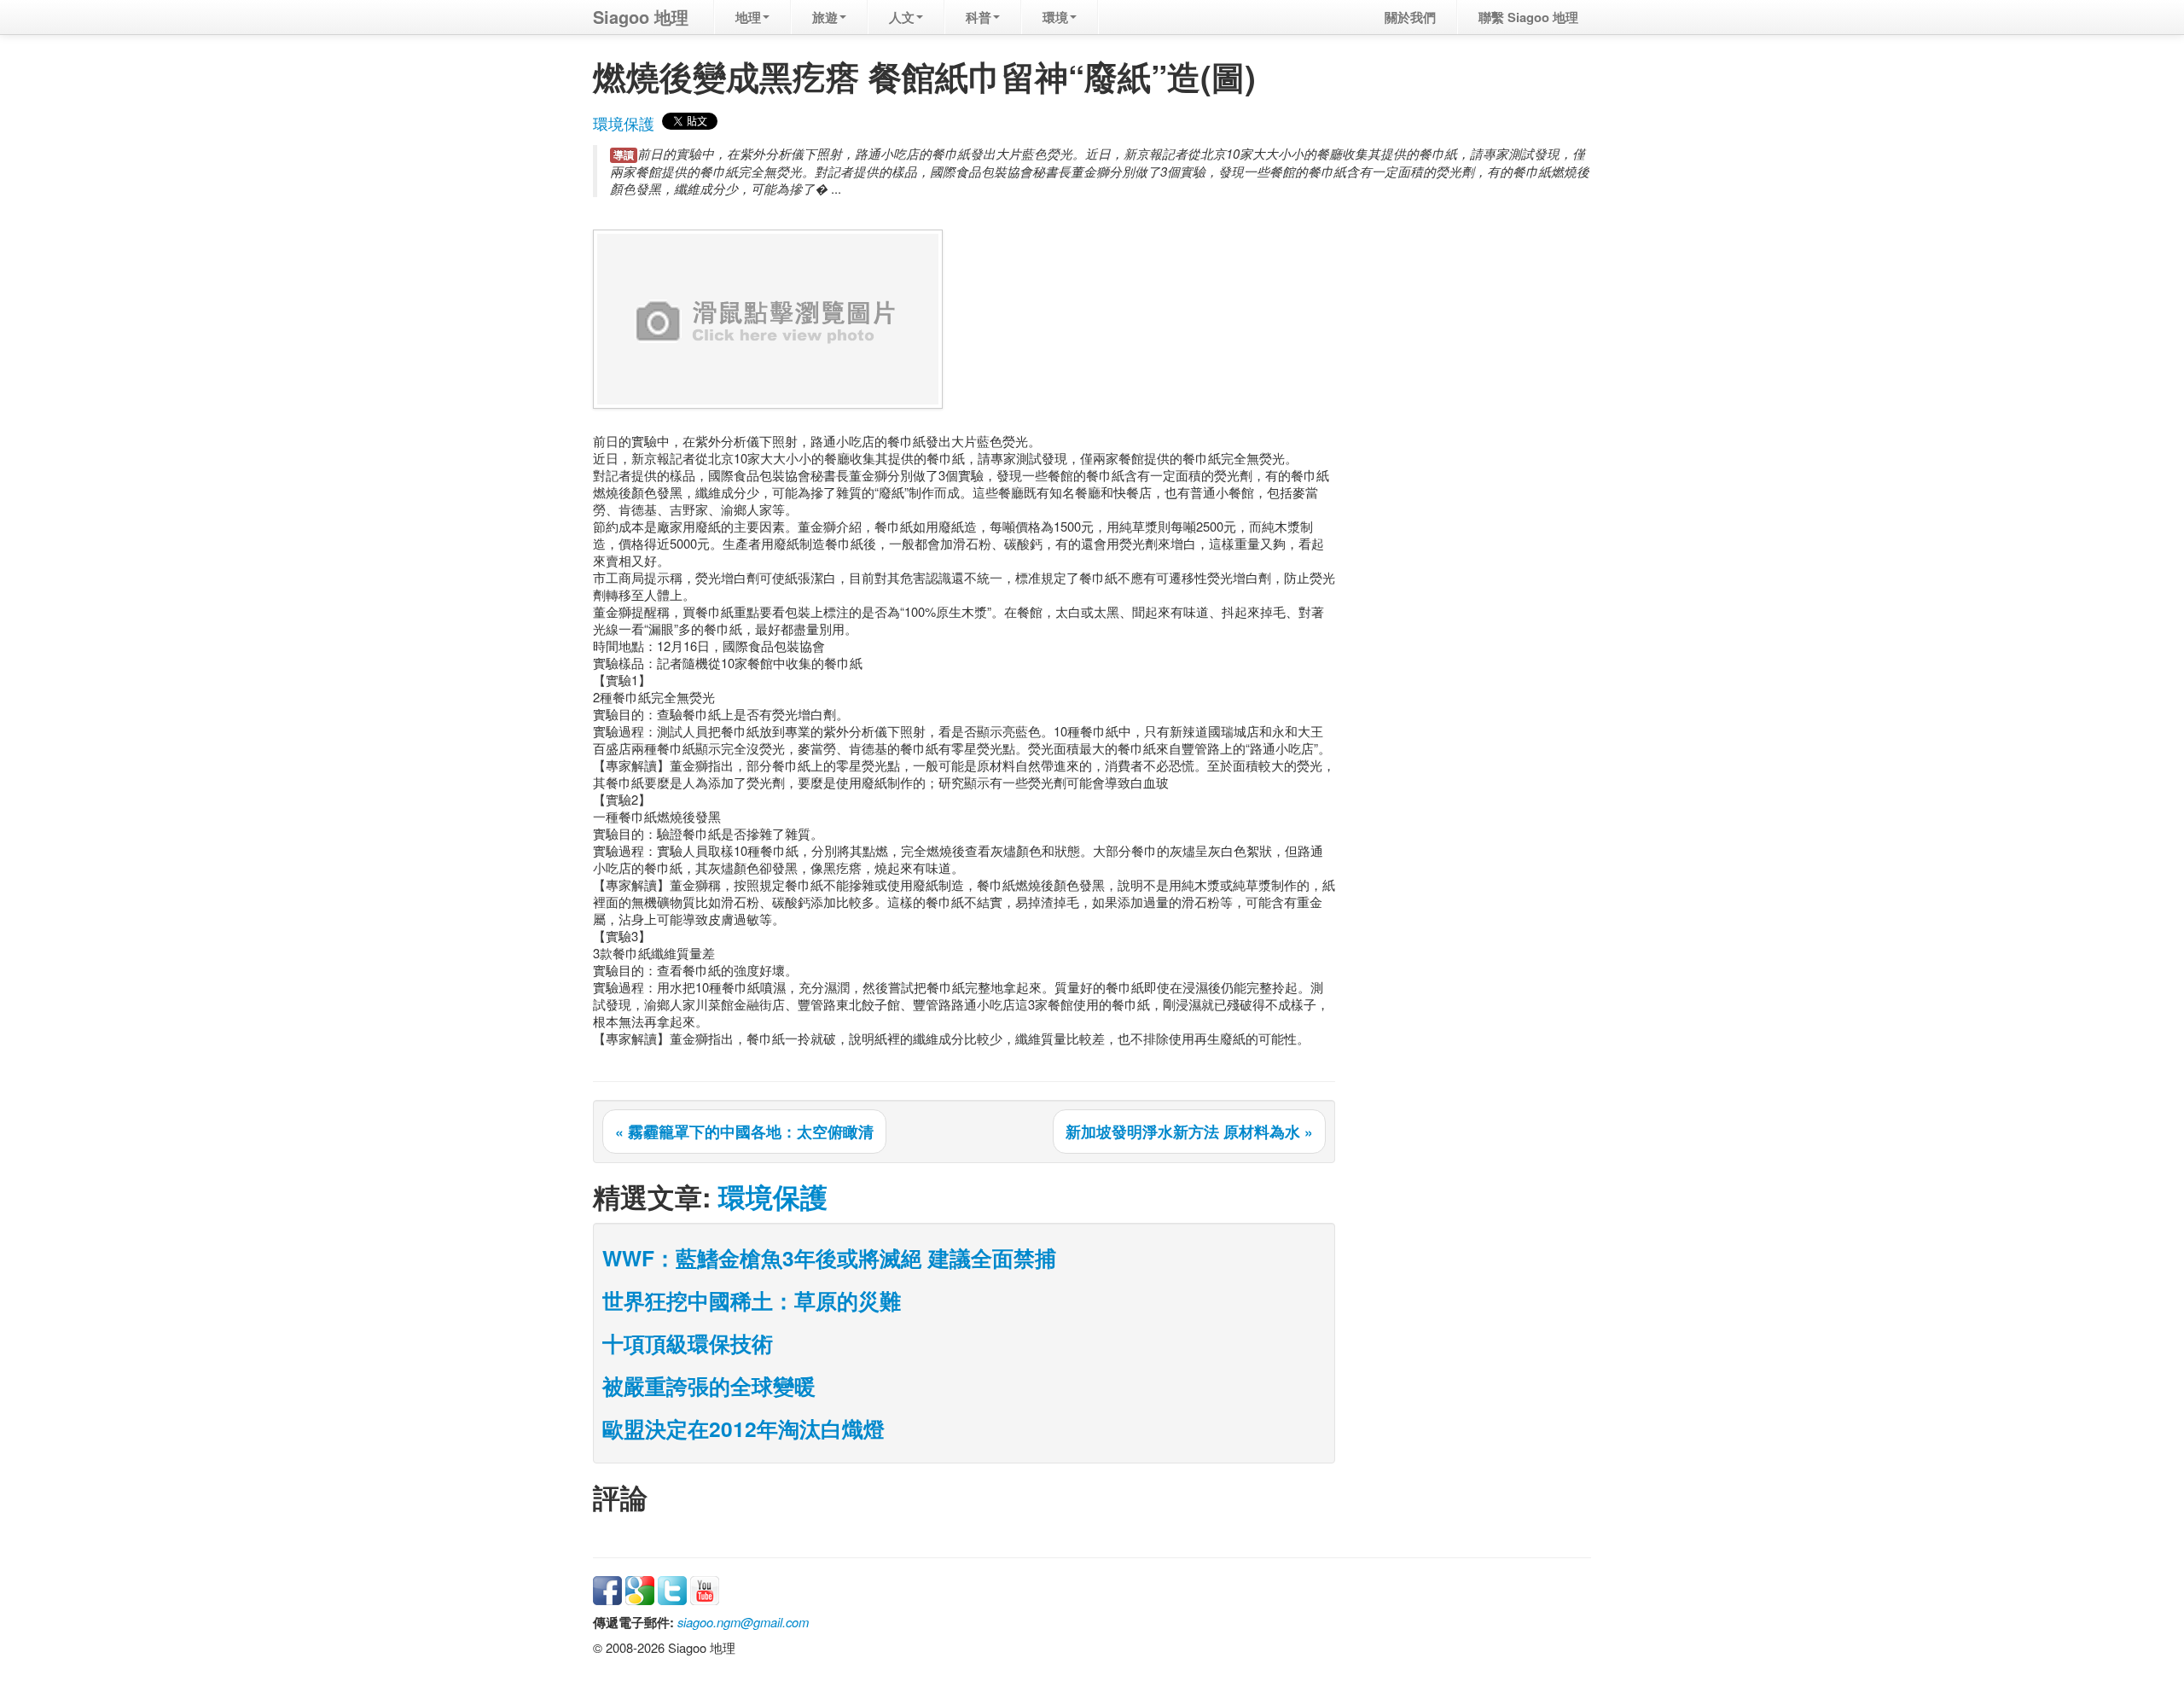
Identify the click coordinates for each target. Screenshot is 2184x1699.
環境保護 (624, 123)
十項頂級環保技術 (688, 1343)
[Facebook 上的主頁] (607, 1588)
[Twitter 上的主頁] (672, 1588)
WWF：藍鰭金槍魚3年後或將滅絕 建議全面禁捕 (829, 1258)
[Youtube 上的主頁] (705, 1588)
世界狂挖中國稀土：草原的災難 (752, 1300)
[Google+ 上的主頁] (640, 1588)
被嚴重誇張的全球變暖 (709, 1386)
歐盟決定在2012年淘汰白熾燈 (743, 1428)
